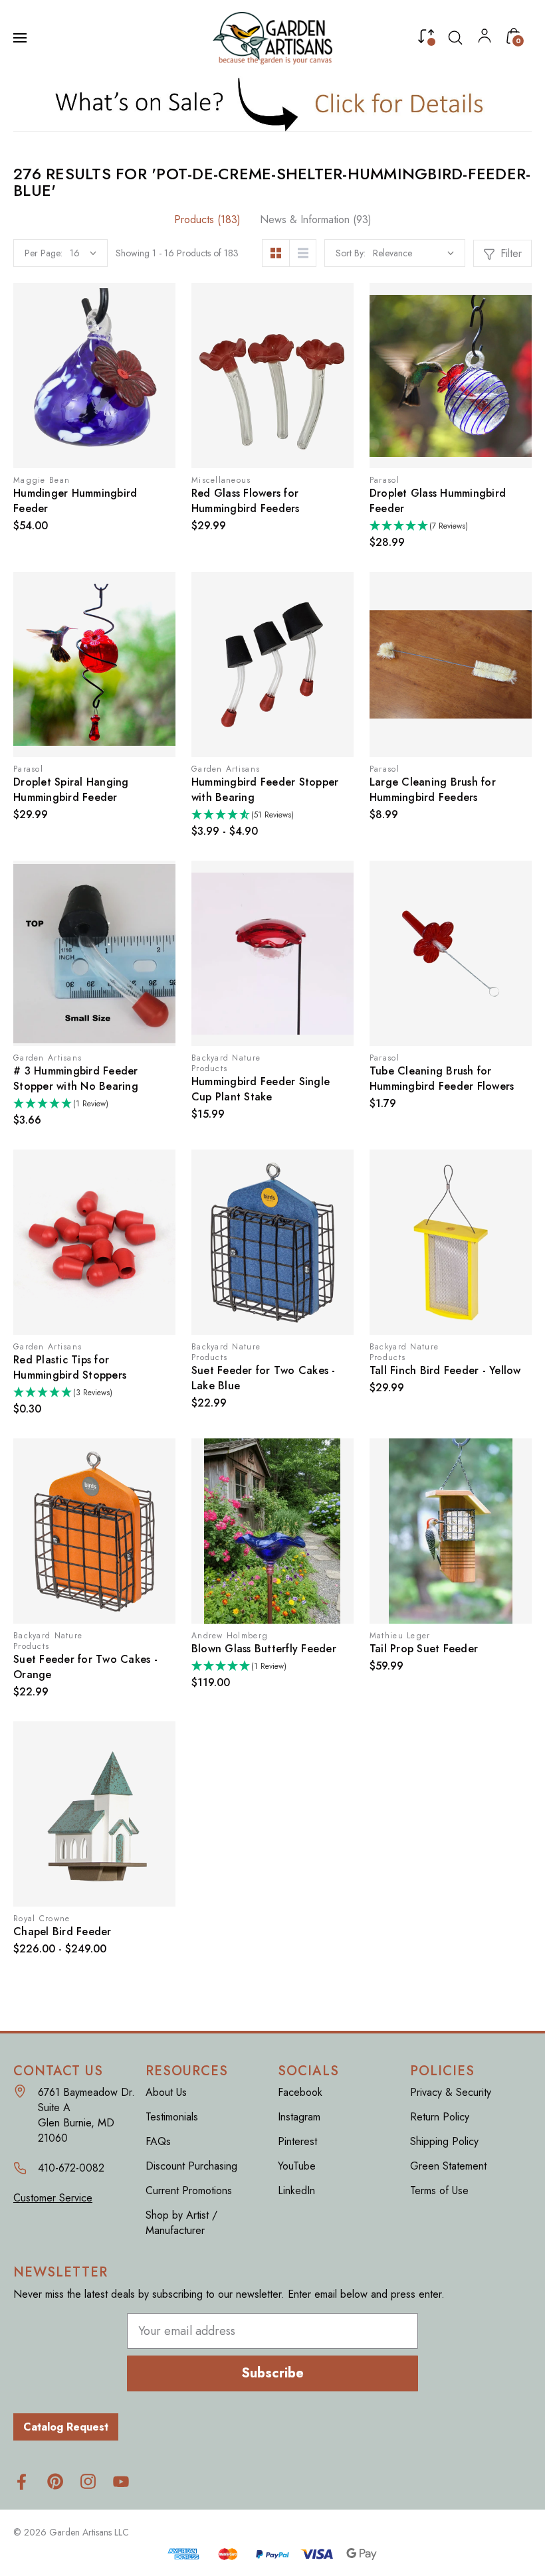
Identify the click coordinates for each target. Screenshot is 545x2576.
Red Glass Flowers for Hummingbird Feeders (246, 501)
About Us (166, 2092)
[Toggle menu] (21, 38)
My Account (485, 39)
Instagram (299, 2117)
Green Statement (448, 2166)
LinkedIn (296, 2190)
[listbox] (413, 253)
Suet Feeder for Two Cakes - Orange (85, 1667)
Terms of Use (439, 2190)
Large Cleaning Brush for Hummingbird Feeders (433, 790)
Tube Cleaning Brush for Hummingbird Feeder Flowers (442, 1078)
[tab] (207, 219)
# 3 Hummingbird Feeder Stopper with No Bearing (76, 1078)
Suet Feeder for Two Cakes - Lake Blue (264, 1378)
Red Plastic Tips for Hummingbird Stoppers (70, 1367)
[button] (273, 104)
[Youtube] (121, 2481)
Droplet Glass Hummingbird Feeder (438, 501)
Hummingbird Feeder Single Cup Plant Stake (261, 1089)
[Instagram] (88, 2481)
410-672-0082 (71, 2168)
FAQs (158, 2141)
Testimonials (172, 2117)
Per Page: (44, 253)
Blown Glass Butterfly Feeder (264, 1649)
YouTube (297, 2166)
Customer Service (53, 2198)
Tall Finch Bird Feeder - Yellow (445, 1370)
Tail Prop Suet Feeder (424, 1649)
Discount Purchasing (191, 2166)
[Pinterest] (55, 2481)
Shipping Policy (444, 2141)
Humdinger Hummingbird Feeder (75, 501)
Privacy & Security (451, 2092)
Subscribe (272, 2373)
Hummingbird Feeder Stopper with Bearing (265, 790)
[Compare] (426, 39)
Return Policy (440, 2117)
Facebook (300, 2092)
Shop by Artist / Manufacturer (181, 2223)
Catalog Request (66, 2427)
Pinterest (297, 2141)
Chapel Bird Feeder (62, 1932)
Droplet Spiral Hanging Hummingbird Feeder (71, 790)
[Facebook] (22, 2481)
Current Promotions (189, 2190)
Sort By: (351, 253)
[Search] (455, 38)
